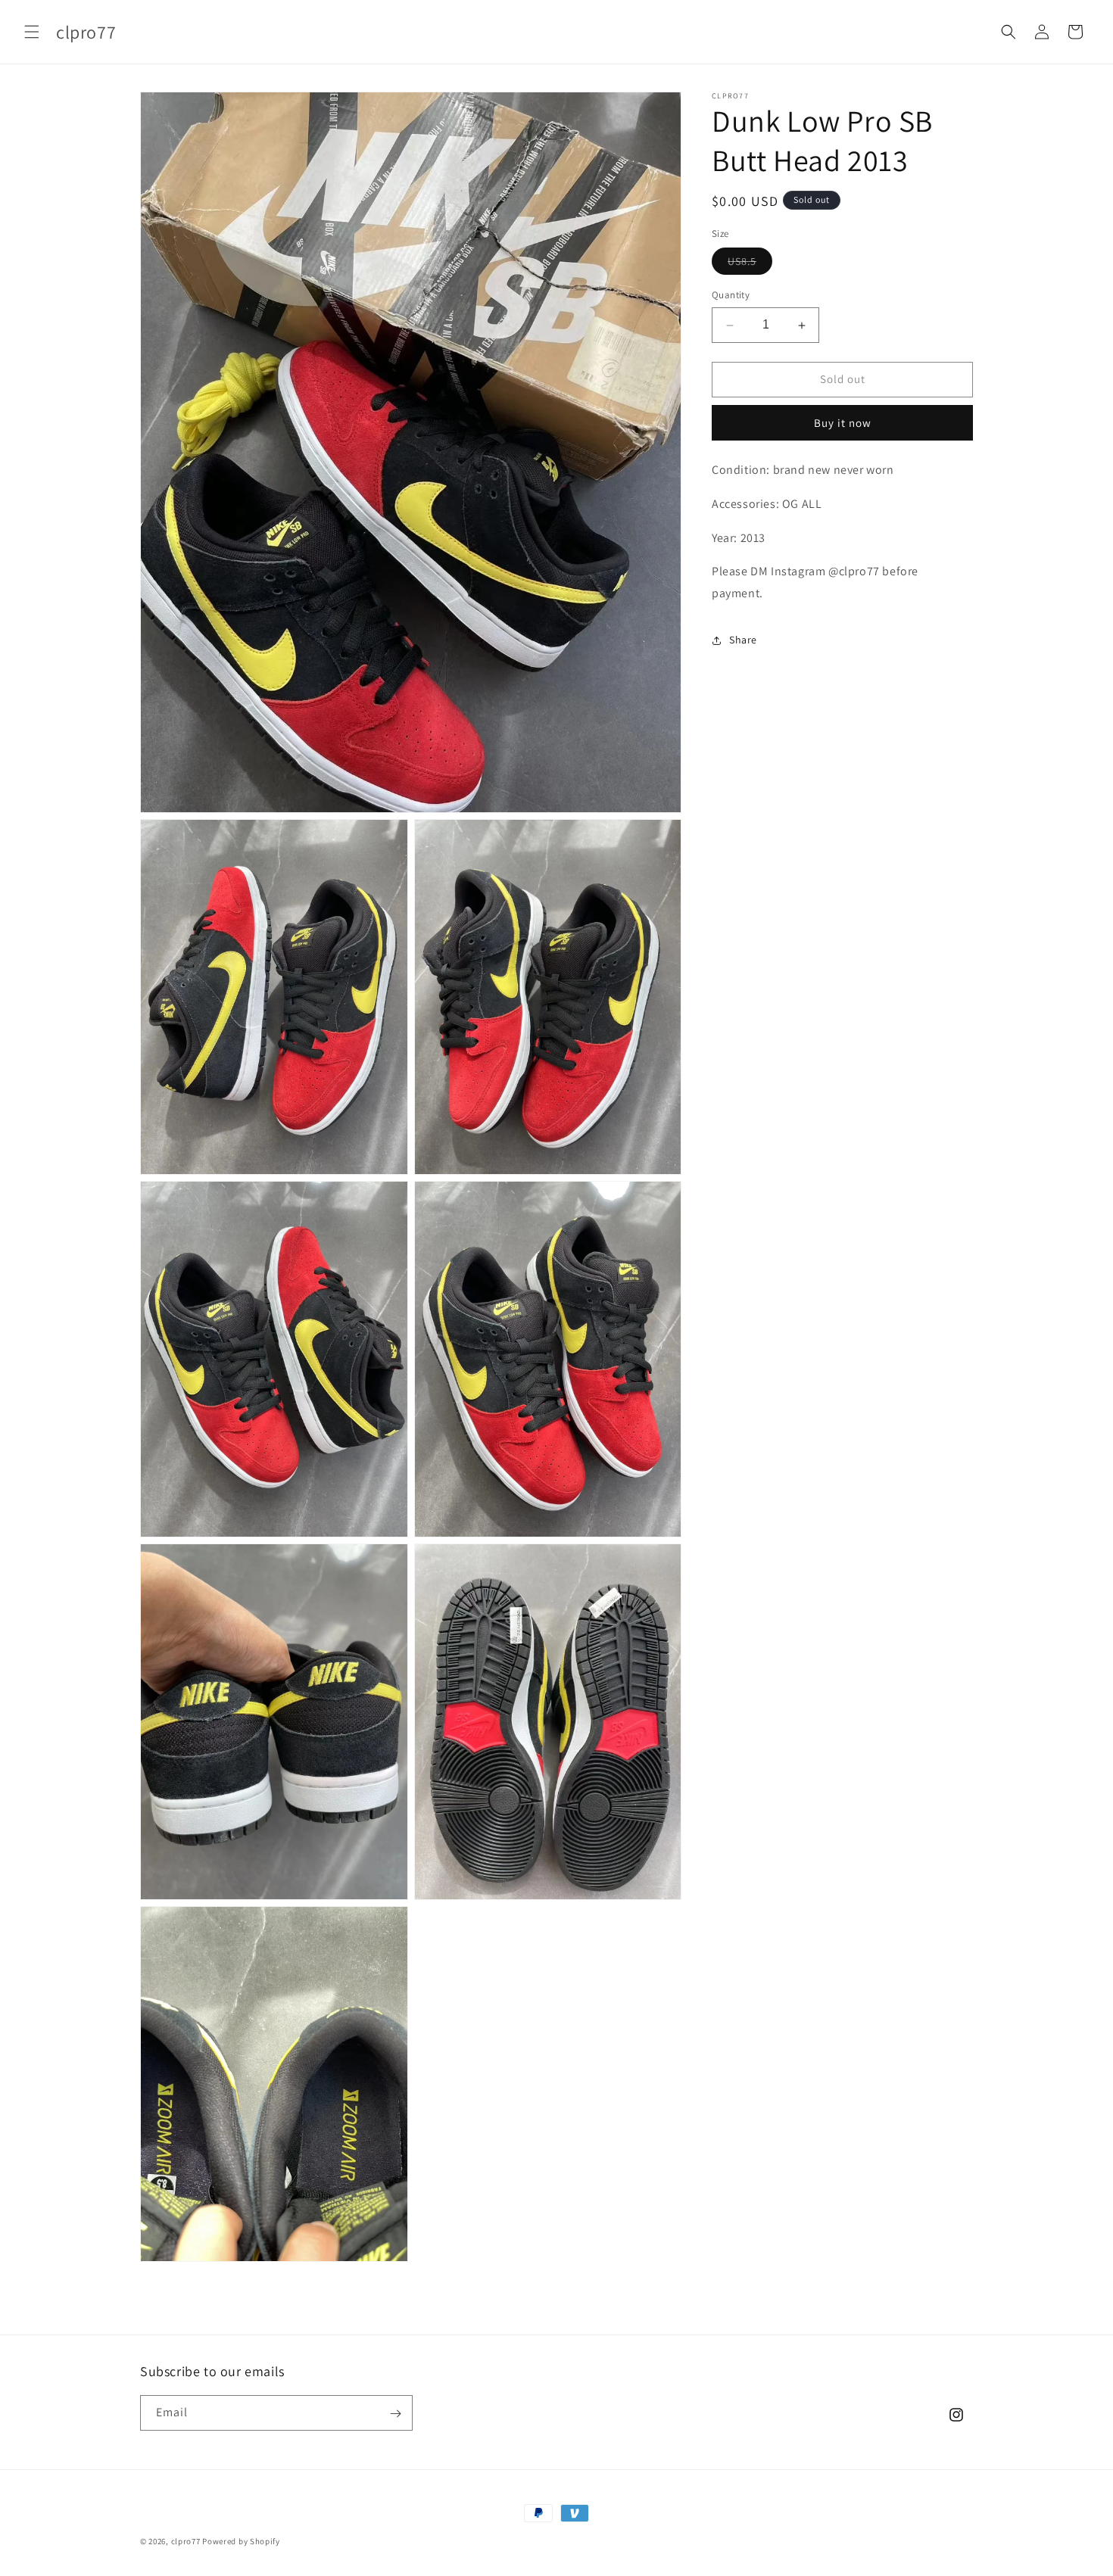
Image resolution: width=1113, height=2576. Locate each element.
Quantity (731, 296)
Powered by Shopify (241, 2541)
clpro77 (186, 2541)
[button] (32, 32)
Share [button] (743, 640)
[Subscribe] (395, 2414)
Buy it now (843, 423)
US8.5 (750, 265)
